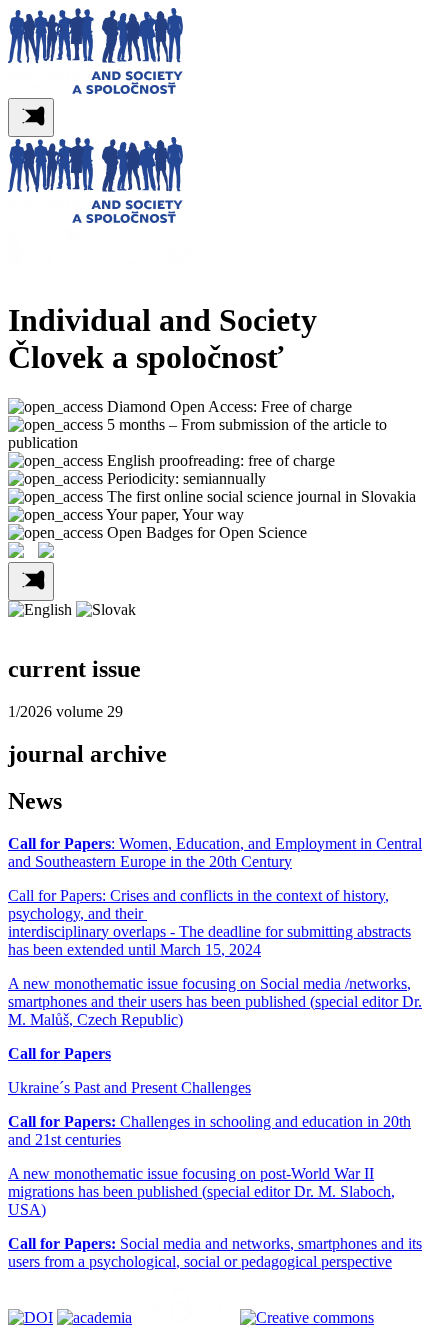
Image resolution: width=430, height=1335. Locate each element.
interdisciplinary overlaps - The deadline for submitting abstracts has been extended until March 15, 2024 (209, 940)
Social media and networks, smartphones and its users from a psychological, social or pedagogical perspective (215, 1252)
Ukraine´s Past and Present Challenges (129, 1087)
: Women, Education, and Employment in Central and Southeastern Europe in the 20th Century (215, 852)
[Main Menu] (31, 117)
